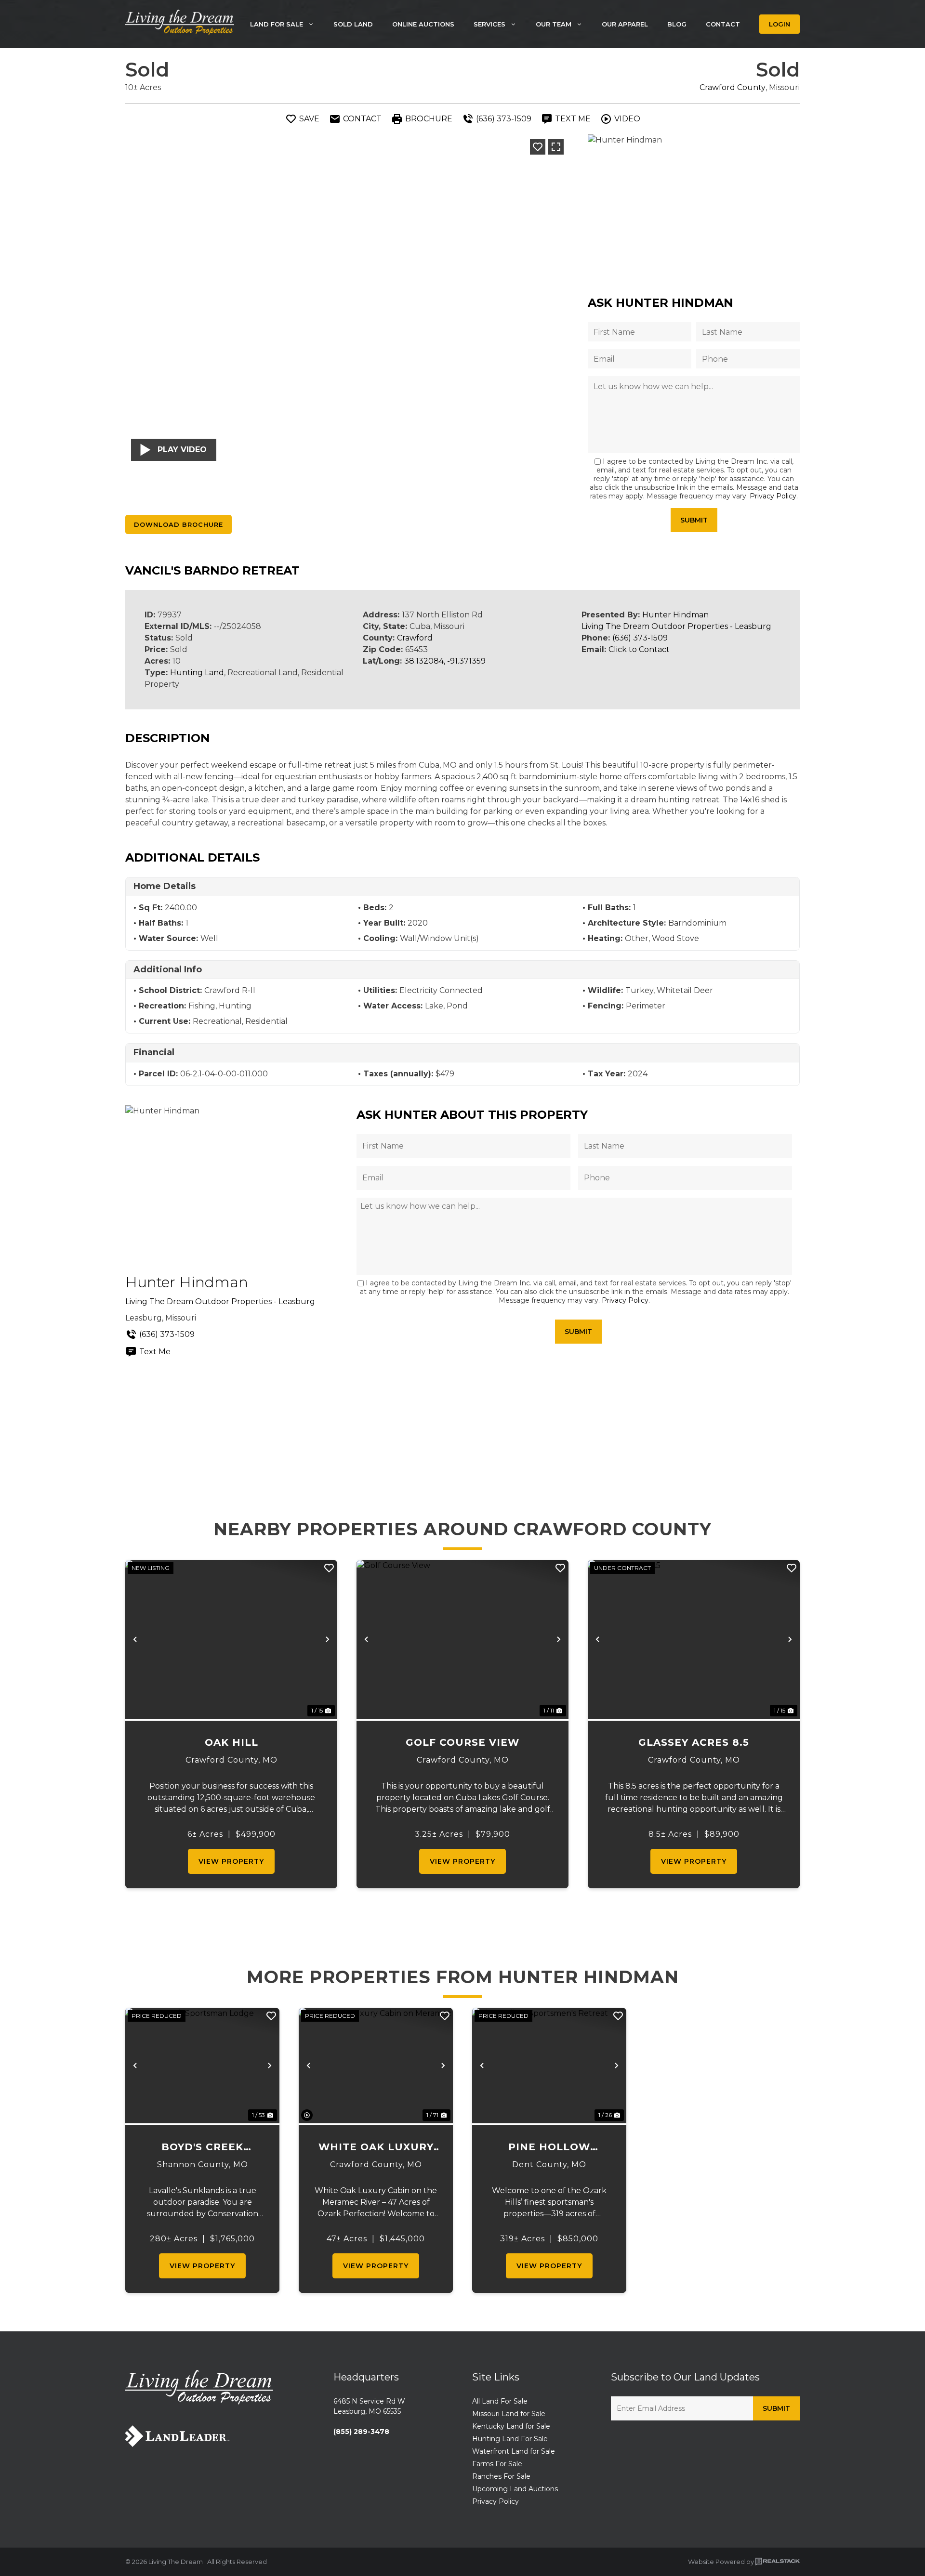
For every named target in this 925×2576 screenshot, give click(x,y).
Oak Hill (231, 1742)
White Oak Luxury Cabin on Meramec (376, 2148)
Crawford (415, 638)
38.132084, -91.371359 (445, 661)
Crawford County (733, 87)
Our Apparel (625, 24)
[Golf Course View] (462, 1639)
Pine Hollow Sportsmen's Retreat (549, 2148)
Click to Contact (639, 649)
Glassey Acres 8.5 (694, 1742)
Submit (694, 520)
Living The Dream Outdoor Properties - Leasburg (676, 626)
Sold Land (353, 24)
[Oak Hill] (231, 1639)
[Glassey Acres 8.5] (694, 1639)
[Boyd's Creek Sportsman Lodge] (202, 2066)
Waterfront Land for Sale (514, 2451)
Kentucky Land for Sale (511, 2426)
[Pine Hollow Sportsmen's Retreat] (549, 2066)
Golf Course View (462, 1742)
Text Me (155, 1352)
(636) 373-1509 (640, 638)
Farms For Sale (497, 2464)
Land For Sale (277, 24)
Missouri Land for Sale (509, 2414)
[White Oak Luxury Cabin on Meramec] (376, 2066)
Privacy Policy (773, 496)
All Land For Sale (500, 2401)
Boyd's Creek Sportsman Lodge (203, 2148)
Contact (723, 24)
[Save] (538, 147)
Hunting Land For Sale (510, 2439)
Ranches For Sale (501, 2476)
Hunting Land (197, 673)
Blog (677, 24)
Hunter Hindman (675, 615)
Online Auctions (423, 24)
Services (489, 24)
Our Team (554, 24)
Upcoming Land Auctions (515, 2489)
